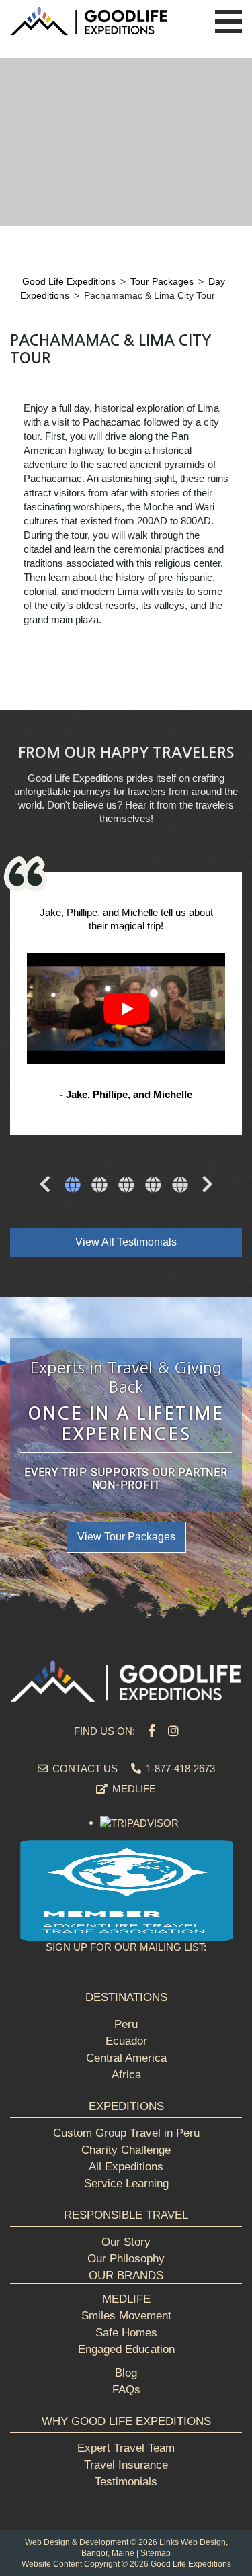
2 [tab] (99, 1186)
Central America (126, 2058)
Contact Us (84, 1768)
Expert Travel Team (126, 2448)
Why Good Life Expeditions (126, 2421)
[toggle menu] (228, 22)
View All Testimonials (126, 1242)
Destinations (126, 1997)
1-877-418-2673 (179, 1768)
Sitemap (156, 2553)
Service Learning (126, 2183)
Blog (126, 2373)
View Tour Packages (126, 1537)
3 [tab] (126, 1186)
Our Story (126, 2242)
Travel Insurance (126, 2465)
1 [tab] (73, 1186)
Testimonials (126, 2482)
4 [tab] (153, 1186)
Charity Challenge (126, 2150)
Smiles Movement (126, 2316)
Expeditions (126, 2106)
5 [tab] (180, 1186)
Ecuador (126, 2041)
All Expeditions (126, 2167)
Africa (126, 2075)
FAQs (126, 2390)
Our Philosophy (126, 2259)
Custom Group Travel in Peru (126, 2133)
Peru (126, 2024)
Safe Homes (126, 2333)
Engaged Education (126, 2349)
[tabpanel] (126, 1005)
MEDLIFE (133, 1789)
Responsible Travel (126, 2215)
